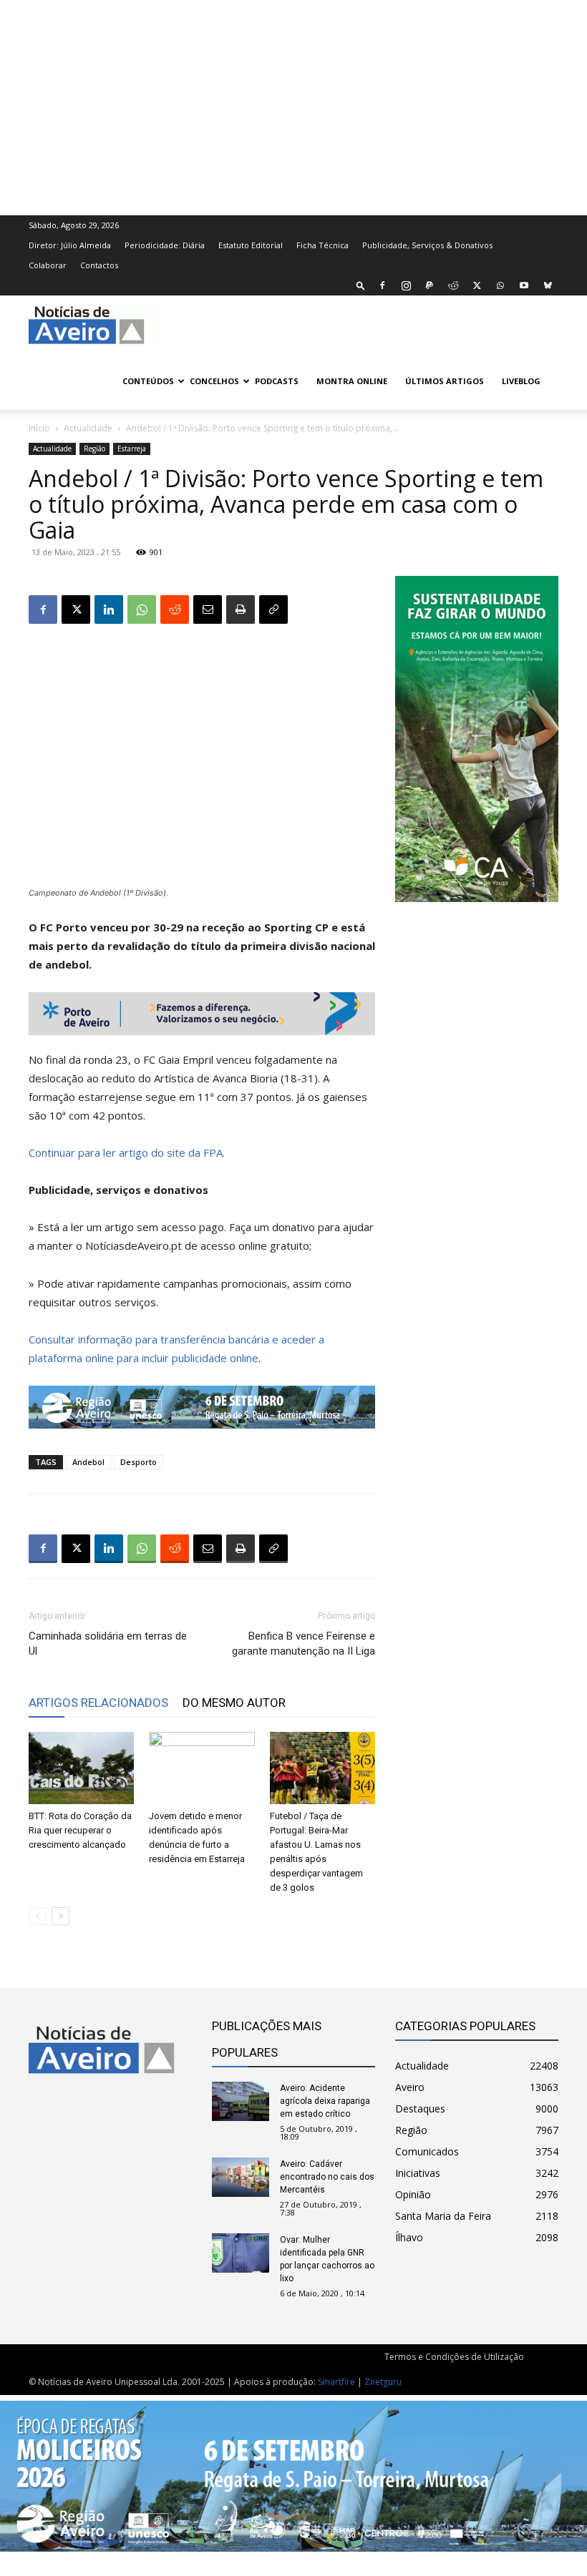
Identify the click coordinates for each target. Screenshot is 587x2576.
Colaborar (48, 265)
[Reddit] (453, 285)
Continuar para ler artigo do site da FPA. (127, 1152)
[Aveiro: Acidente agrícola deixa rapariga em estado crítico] (241, 2101)
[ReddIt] (175, 609)
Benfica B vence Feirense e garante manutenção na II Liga (304, 1644)
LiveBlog (521, 381)
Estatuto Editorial (251, 245)
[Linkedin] (109, 609)
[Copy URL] (273, 609)
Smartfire (336, 2382)
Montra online (352, 381)
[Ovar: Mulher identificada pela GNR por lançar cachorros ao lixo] (241, 2253)
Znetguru (383, 2382)
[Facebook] (382, 285)
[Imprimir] (241, 609)
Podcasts (277, 381)
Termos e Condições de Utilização (454, 2357)
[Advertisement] (293, 106)
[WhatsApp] (500, 285)
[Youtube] (524, 285)
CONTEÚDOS (148, 381)
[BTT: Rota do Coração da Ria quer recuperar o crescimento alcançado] (81, 1768)
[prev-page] (38, 1916)
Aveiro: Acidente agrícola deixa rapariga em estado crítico (325, 2101)
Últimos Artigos (445, 381)
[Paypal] (430, 285)
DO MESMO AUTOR (234, 1703)
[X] (477, 285)
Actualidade (88, 428)
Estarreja (132, 449)
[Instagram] (406, 285)
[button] (361, 285)
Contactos (99, 265)
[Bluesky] (548, 285)
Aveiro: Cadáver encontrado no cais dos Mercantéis (327, 2177)
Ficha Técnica (322, 245)
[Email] (208, 609)
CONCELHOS (214, 381)
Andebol (88, 1462)
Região (94, 449)
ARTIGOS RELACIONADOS (98, 1703)
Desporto (139, 1462)
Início (39, 428)
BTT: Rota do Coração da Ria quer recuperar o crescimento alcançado (80, 1830)
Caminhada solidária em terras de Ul (108, 1644)
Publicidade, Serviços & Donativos (427, 245)
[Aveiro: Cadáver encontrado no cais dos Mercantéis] (241, 2177)
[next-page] (60, 1916)
